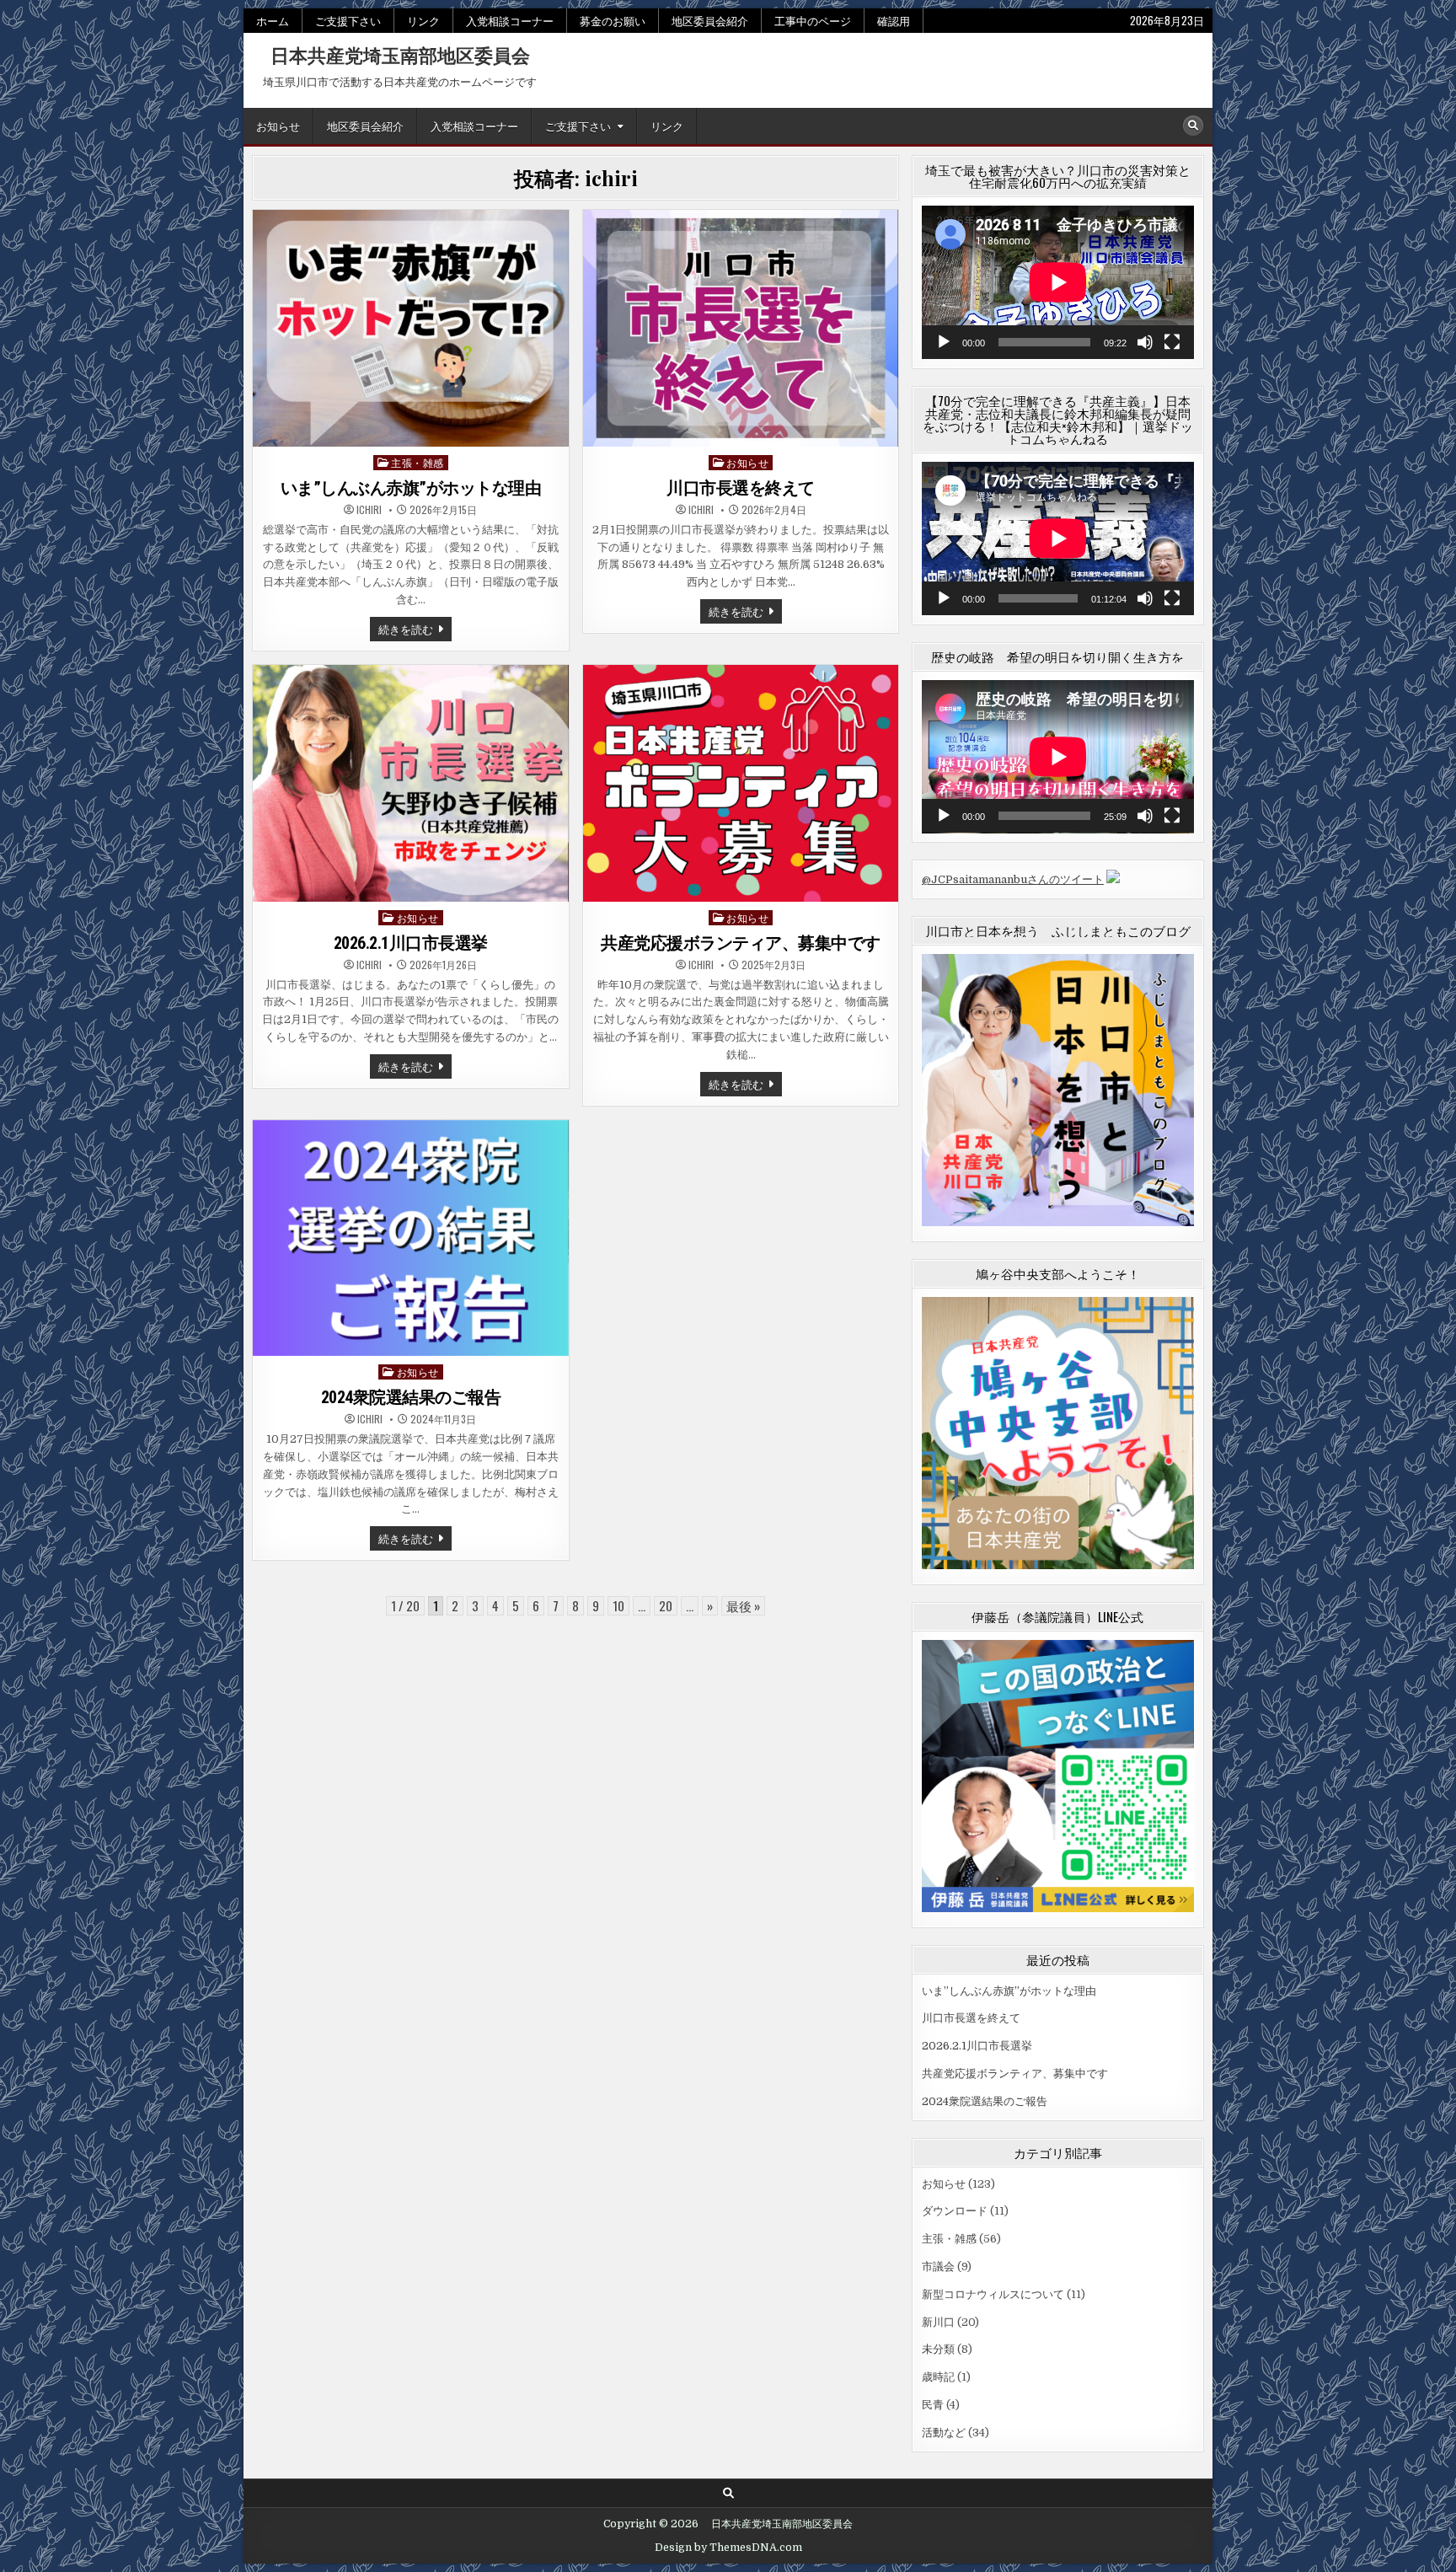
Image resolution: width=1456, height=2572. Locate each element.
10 (618, 1605)
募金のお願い (613, 20)
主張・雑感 (418, 462)
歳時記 (938, 2377)
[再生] (944, 342)
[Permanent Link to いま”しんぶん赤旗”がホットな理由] (411, 328)
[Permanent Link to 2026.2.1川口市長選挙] (411, 783)
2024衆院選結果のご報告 (411, 1397)
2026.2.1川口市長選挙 (411, 943)
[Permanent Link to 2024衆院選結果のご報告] (411, 1238)
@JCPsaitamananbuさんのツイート (1013, 879)
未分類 (938, 2349)
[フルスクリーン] (1172, 342)
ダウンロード (955, 2211)
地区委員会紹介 (710, 20)
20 (666, 1605)
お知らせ (278, 126)
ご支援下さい (348, 20)
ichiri (369, 510)
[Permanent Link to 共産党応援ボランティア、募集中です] (741, 783)
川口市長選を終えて (741, 488)
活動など (944, 2433)
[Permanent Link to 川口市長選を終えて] (741, 328)
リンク (423, 20)
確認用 (894, 20)
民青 (933, 2405)
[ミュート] (1145, 342)
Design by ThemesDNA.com (728, 2548)
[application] (1058, 282)
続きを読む (413, 630)
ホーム (273, 20)
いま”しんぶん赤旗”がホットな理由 (411, 488)
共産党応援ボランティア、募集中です (741, 943)
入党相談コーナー (510, 20)
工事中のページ (813, 20)
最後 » (743, 1605)
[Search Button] (1193, 126)
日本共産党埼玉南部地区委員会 (391, 55)
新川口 (938, 2322)
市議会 (938, 2267)
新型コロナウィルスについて (993, 2294)
